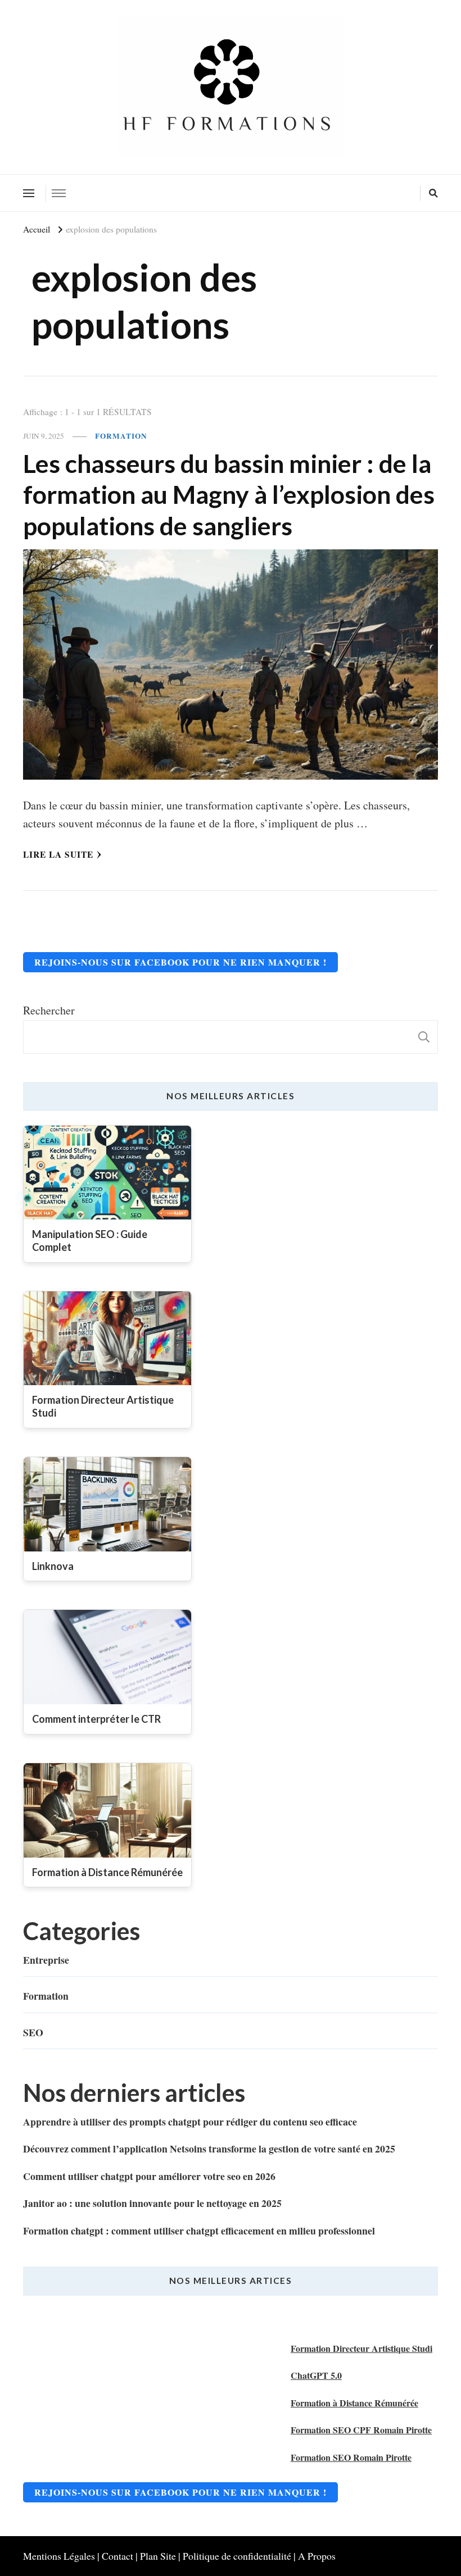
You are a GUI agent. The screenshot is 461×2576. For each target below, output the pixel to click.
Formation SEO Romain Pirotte (351, 2457)
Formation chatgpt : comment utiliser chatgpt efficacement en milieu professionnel (199, 2231)
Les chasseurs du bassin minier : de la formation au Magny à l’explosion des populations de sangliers (229, 494)
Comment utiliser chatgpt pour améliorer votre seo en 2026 (149, 2176)
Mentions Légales (59, 2556)
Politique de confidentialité (237, 2556)
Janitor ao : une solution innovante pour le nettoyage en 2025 (152, 2203)
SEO (33, 2032)
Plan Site (158, 2556)
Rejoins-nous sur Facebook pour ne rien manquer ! (180, 962)
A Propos (317, 2556)
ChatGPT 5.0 (316, 2375)
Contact (117, 2556)
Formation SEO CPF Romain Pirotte (361, 2430)
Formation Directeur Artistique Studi (361, 2348)
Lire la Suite (58, 854)
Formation (121, 436)
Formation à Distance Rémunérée (354, 2403)
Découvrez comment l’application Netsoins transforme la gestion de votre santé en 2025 (209, 2149)
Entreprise (46, 1960)
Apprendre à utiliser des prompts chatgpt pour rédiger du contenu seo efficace (190, 2122)
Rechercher (49, 1010)
